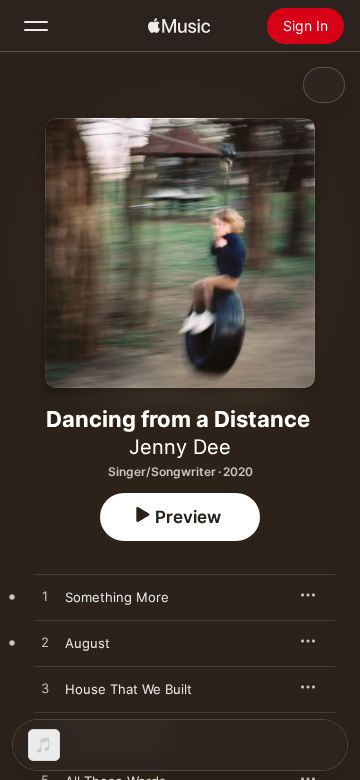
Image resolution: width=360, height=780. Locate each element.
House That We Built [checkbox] (128, 689)
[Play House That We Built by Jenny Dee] (45, 689)
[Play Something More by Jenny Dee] (45, 597)
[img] (179, 26)
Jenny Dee (180, 447)
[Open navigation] (36, 26)
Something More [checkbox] (117, 597)
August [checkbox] (87, 643)
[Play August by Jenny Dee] (45, 643)
